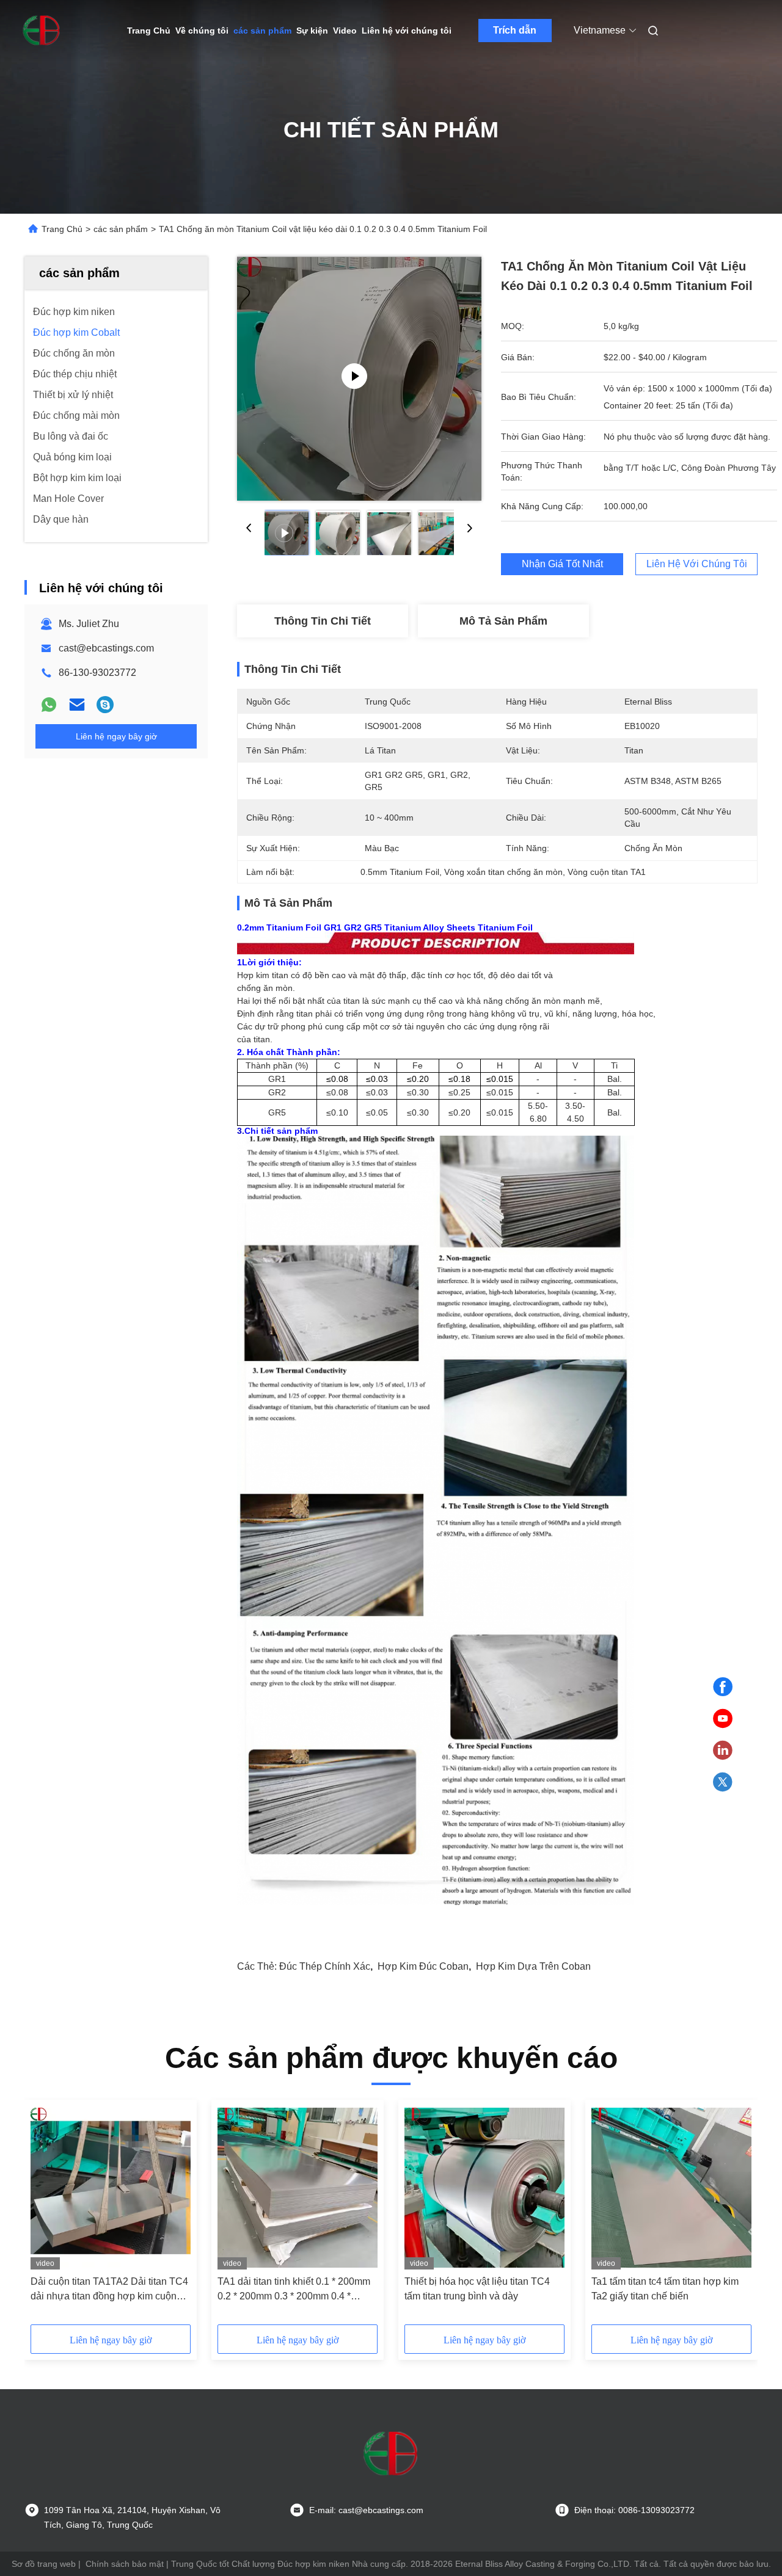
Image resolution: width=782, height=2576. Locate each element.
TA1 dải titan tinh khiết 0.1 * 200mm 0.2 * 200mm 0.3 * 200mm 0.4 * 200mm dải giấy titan (294, 2290)
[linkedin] (723, 1751)
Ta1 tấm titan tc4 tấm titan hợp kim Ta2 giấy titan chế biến (665, 2289)
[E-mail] (77, 705)
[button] (46, 2216)
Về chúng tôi (202, 31)
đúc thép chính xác (325, 1966)
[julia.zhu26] (105, 705)
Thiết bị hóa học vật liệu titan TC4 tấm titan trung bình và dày (477, 2289)
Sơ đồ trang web (44, 2564)
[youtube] (723, 1719)
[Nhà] (42, 31)
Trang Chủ (149, 31)
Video (345, 31)
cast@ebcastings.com (106, 648)
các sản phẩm (262, 31)
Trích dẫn (515, 30)
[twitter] (723, 1782)
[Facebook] (723, 1687)
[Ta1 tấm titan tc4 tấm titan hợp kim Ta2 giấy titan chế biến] (671, 2188)
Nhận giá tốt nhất (562, 564)
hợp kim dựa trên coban (533, 1966)
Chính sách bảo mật (125, 2564)
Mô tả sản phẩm (503, 621)
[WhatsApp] (49, 705)
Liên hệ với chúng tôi (407, 31)
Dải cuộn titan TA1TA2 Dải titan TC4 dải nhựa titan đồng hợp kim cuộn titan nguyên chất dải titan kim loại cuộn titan (109, 2290)
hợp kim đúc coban (423, 1966)
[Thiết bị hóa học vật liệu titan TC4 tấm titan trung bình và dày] (484, 2188)
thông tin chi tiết (323, 621)
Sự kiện (312, 31)
